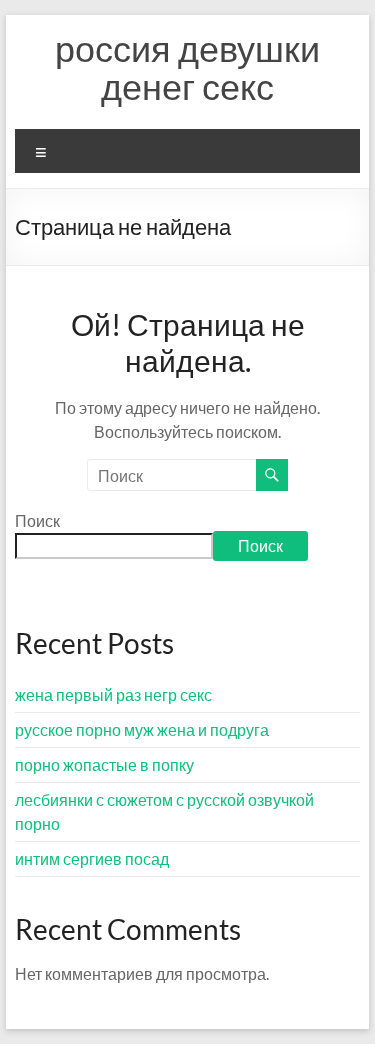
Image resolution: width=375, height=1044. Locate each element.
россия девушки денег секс (187, 67)
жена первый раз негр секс (113, 694)
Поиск (37, 520)
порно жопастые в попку (104, 764)
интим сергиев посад (92, 858)
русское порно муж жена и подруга (142, 729)
